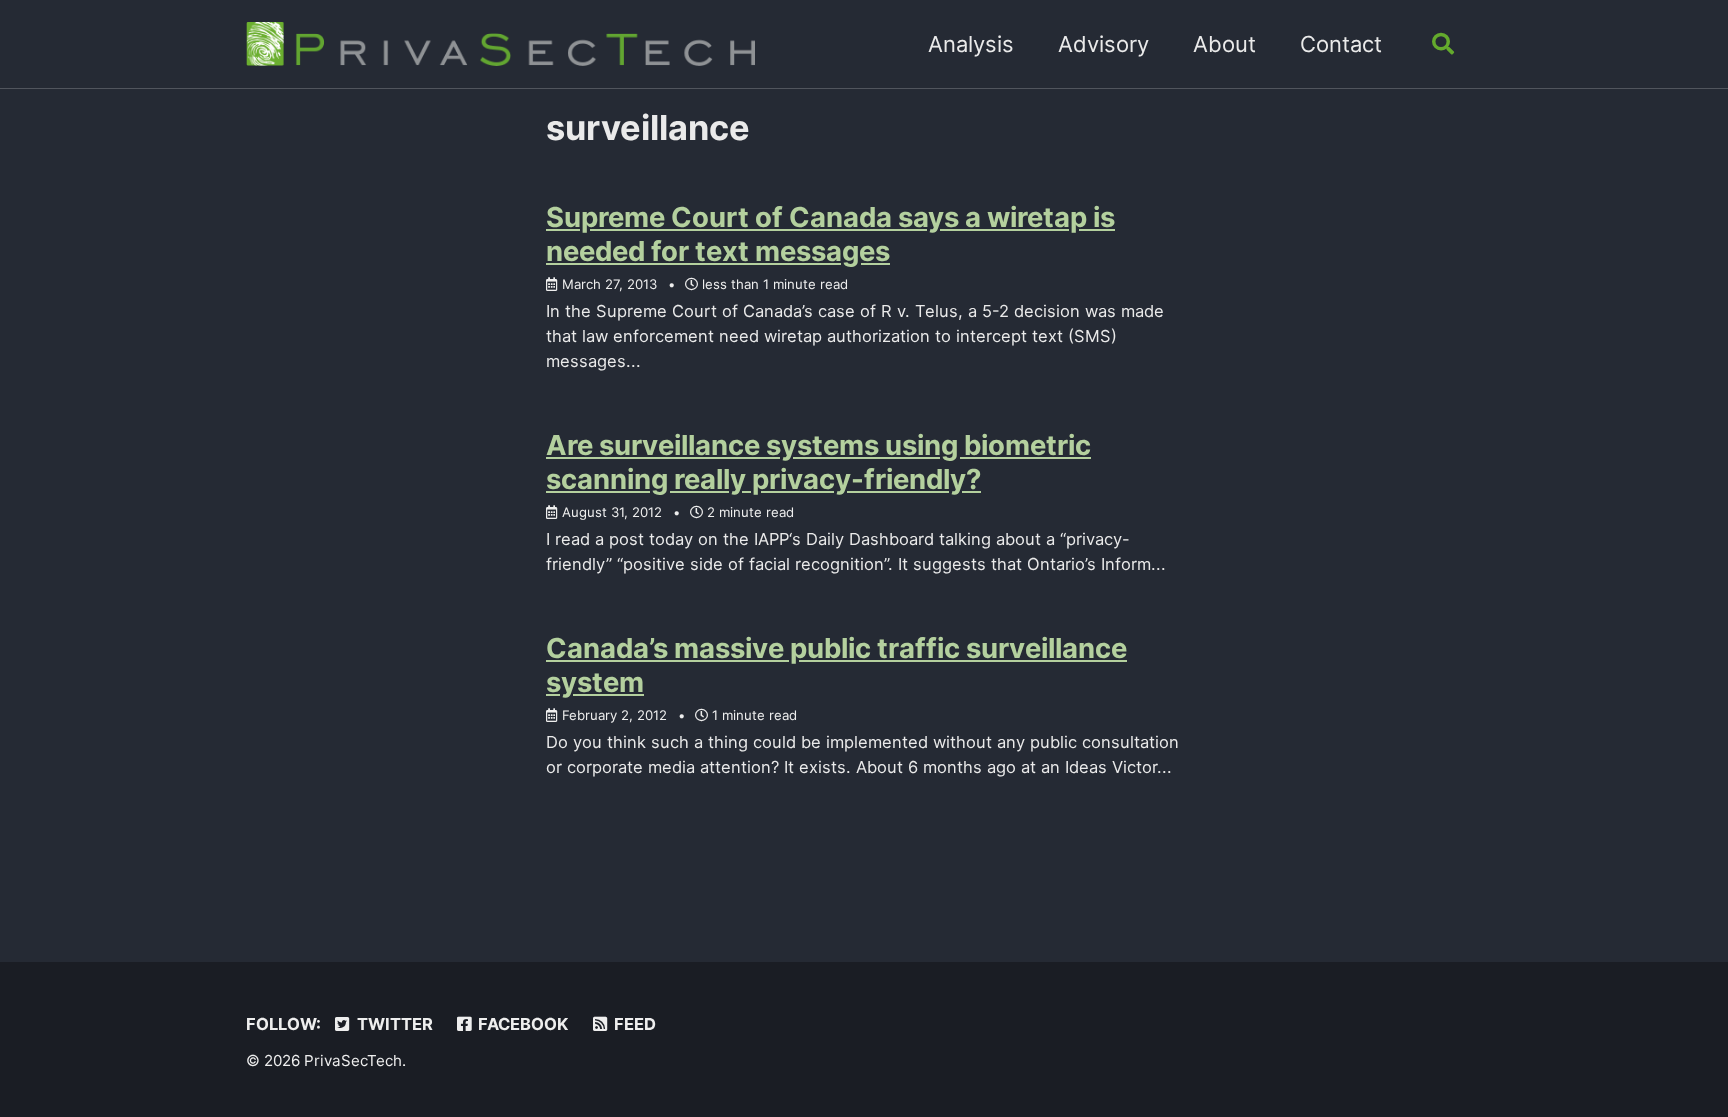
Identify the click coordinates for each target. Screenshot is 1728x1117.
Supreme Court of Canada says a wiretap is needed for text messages (830, 234)
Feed (633, 1024)
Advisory (1103, 44)
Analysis (971, 44)
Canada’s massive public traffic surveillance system (836, 665)
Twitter (393, 1024)
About (1224, 44)
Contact (1341, 44)
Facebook (521, 1024)
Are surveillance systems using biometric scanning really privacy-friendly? (818, 462)
